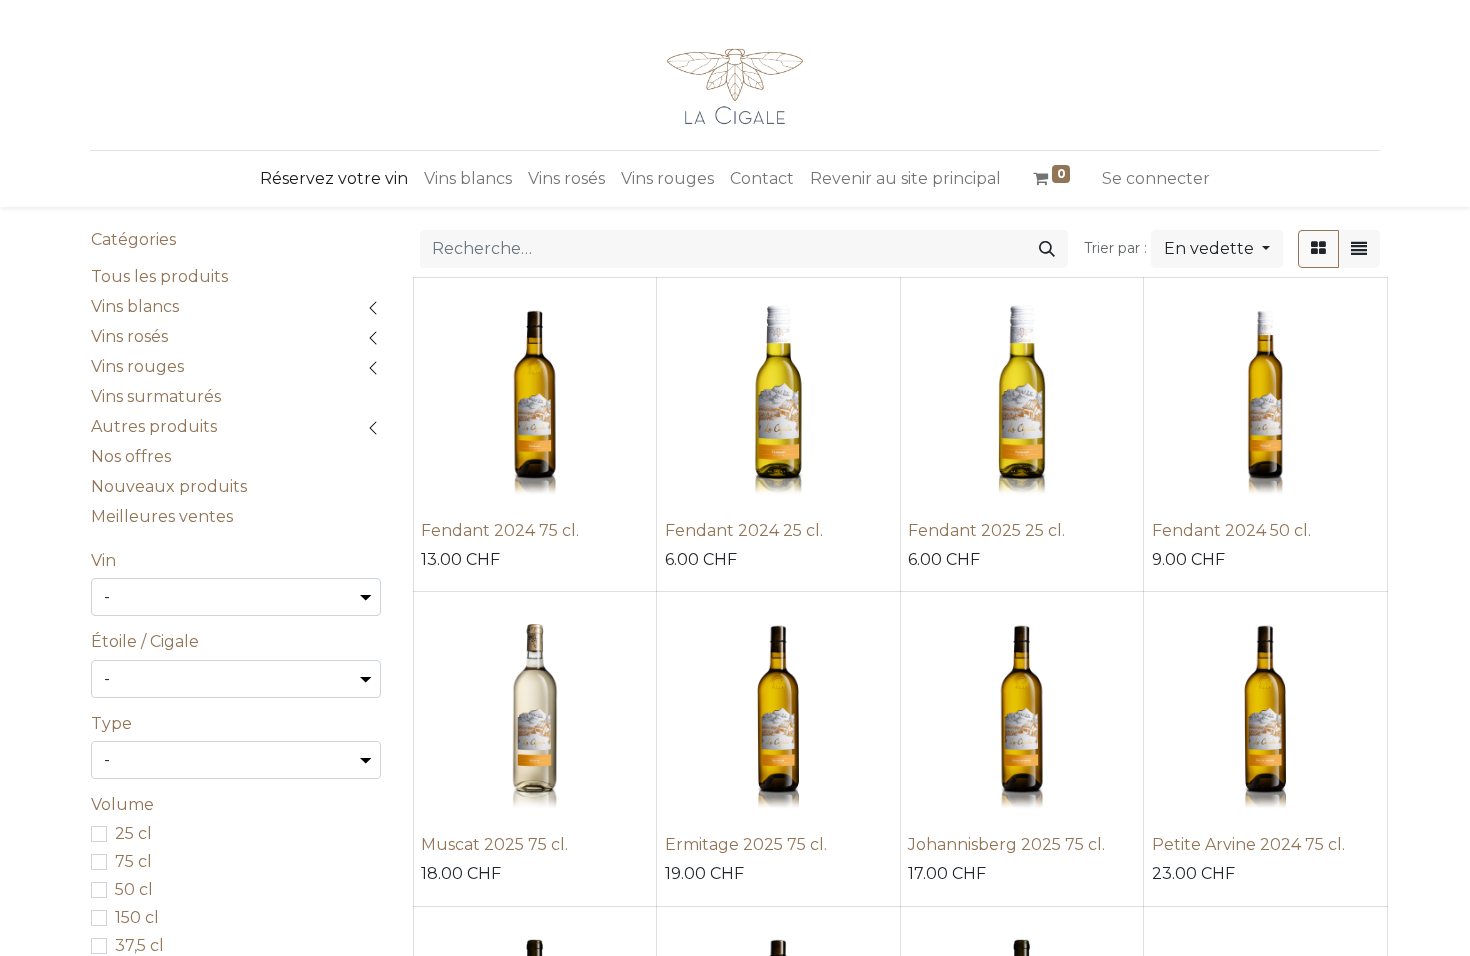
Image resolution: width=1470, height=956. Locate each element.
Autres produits (154, 426)
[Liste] (1359, 249)
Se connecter (1156, 178)
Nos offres (131, 456)
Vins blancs (135, 306)
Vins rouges (137, 366)
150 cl (137, 917)
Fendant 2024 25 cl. (744, 530)
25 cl (133, 833)
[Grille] (1318, 249)
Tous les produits (159, 276)
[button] (1217, 249)
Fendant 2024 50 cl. (1231, 530)
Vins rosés (129, 336)
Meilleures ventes (162, 516)
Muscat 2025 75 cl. (494, 844)
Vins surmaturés (156, 396)
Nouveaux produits (169, 486)
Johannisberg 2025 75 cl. (1006, 844)
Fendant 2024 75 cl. (500, 530)
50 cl (134, 889)
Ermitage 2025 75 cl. (746, 844)
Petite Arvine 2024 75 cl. (1248, 844)
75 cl (133, 861)
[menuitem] (334, 179)
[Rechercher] (1047, 249)
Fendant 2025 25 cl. (986, 530)
